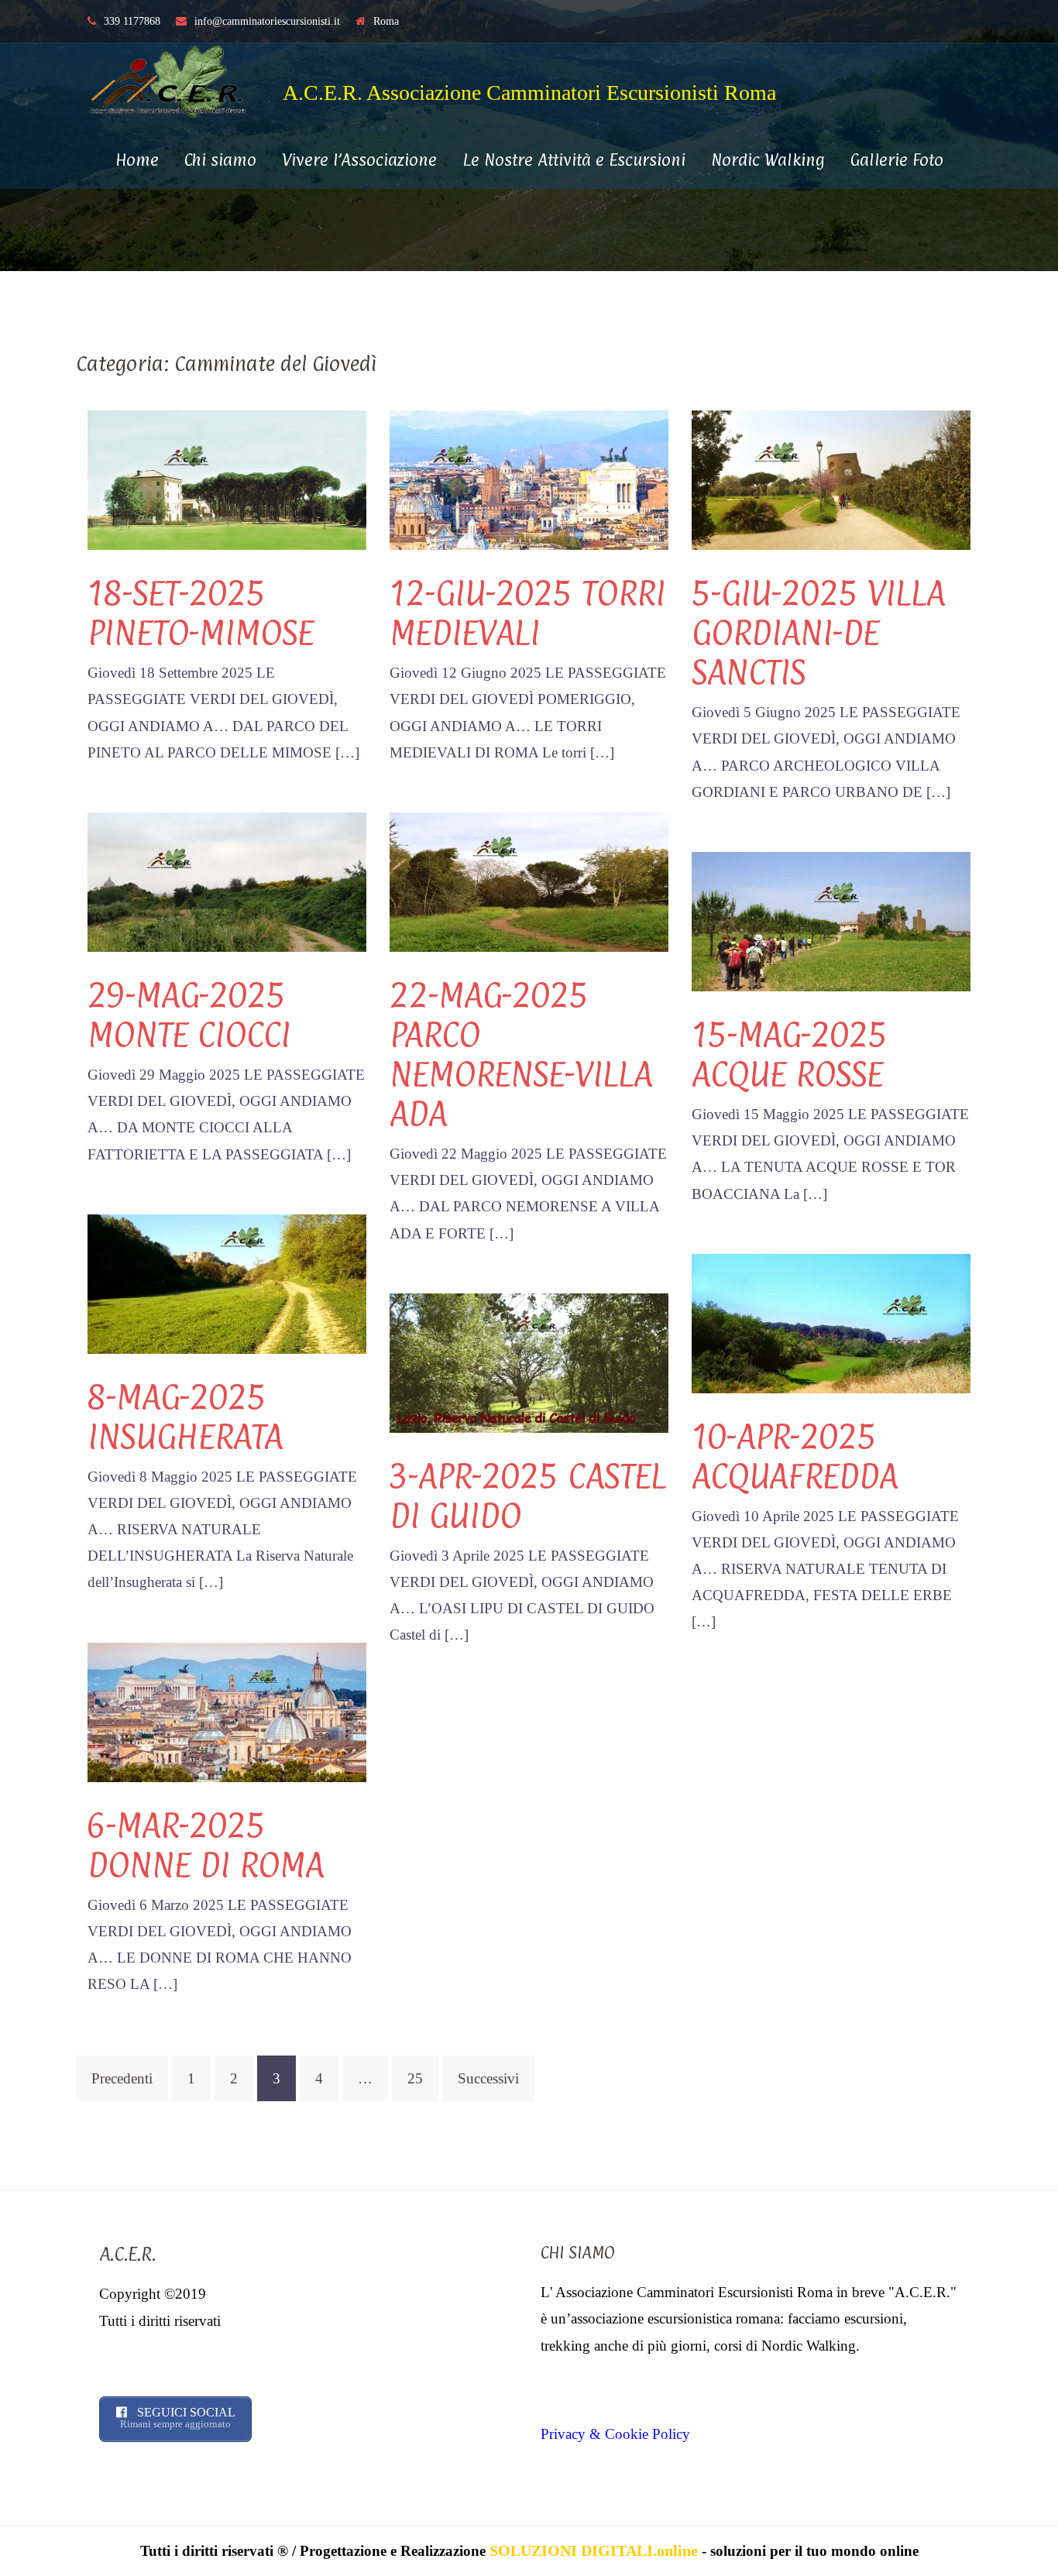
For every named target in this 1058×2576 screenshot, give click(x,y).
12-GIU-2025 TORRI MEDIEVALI (527, 613)
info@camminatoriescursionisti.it (267, 21)
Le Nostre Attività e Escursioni (574, 160)
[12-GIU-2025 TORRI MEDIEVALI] (529, 479)
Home (137, 160)
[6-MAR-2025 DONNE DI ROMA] (227, 1710)
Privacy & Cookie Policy (615, 2434)
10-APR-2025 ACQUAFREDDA (795, 1456)
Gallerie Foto (897, 160)
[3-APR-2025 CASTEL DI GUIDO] (529, 1361)
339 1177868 (132, 21)
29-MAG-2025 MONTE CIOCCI (189, 1015)
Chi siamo (220, 160)
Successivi (488, 2078)
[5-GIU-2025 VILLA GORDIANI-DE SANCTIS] (831, 479)
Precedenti (122, 2078)
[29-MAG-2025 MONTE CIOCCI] (227, 880)
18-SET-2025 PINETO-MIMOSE (201, 613)
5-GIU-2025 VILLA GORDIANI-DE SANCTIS (818, 632)
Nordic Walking (768, 160)
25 (415, 2078)
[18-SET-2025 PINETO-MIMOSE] (227, 479)
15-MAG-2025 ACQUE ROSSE (790, 1054)
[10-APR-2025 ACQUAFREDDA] (831, 1322)
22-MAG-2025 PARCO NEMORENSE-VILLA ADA (521, 1054)
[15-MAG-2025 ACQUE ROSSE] (831, 920)
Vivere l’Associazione (359, 160)
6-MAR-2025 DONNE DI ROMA (206, 1845)
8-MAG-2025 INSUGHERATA (185, 1417)
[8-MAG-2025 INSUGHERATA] (227, 1282)
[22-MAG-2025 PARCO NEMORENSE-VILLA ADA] (529, 880)
